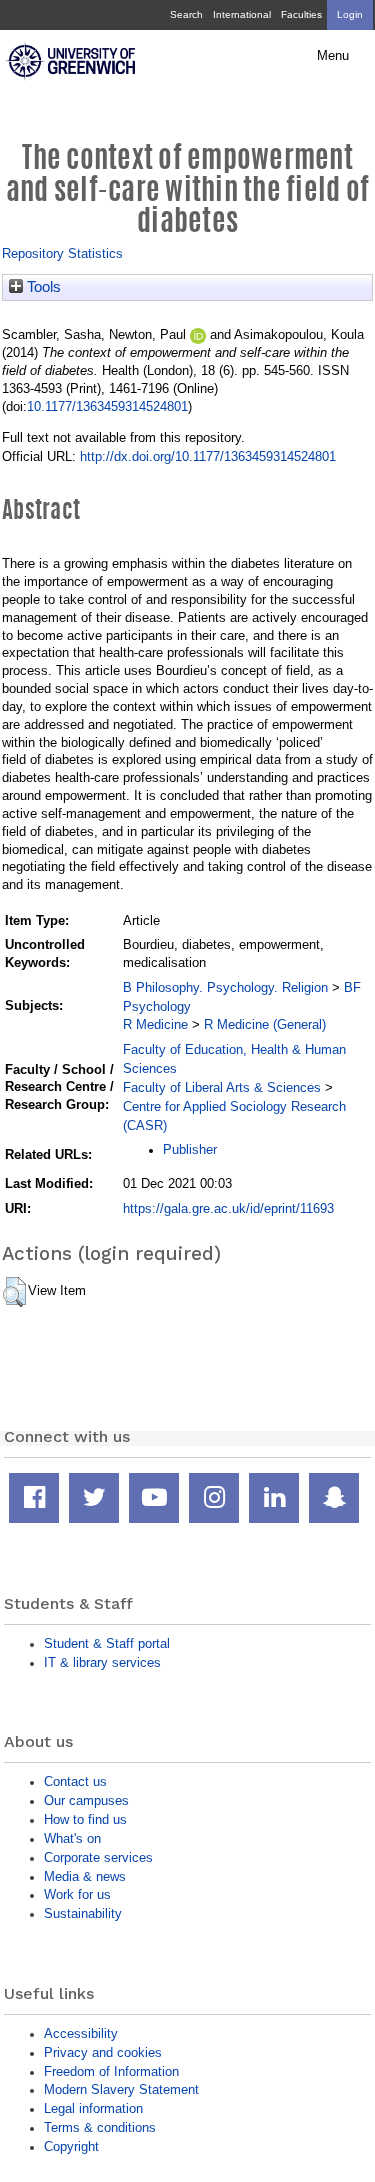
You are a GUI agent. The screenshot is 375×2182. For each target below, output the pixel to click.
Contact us (75, 1781)
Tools (42, 287)
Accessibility (81, 2033)
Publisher (190, 1149)
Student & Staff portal (107, 1643)
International (242, 14)
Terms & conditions (100, 2127)
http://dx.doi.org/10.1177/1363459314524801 (208, 456)
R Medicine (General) (265, 1024)
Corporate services (98, 1857)
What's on (72, 1838)
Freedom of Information (111, 2071)
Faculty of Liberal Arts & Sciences (222, 1087)
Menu (333, 56)
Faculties (301, 14)
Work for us (77, 1894)
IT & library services (102, 1662)
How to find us (85, 1819)
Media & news (85, 1876)
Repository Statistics (62, 253)
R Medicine (155, 1024)
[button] (14, 1292)
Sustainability (83, 1913)
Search (186, 14)
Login (350, 14)
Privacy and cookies (103, 2052)
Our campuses (86, 1800)
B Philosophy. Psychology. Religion (225, 987)
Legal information (93, 2108)
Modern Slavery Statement (121, 2089)
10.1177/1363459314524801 (107, 406)
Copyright (71, 2146)
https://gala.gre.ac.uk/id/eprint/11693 (228, 1208)
